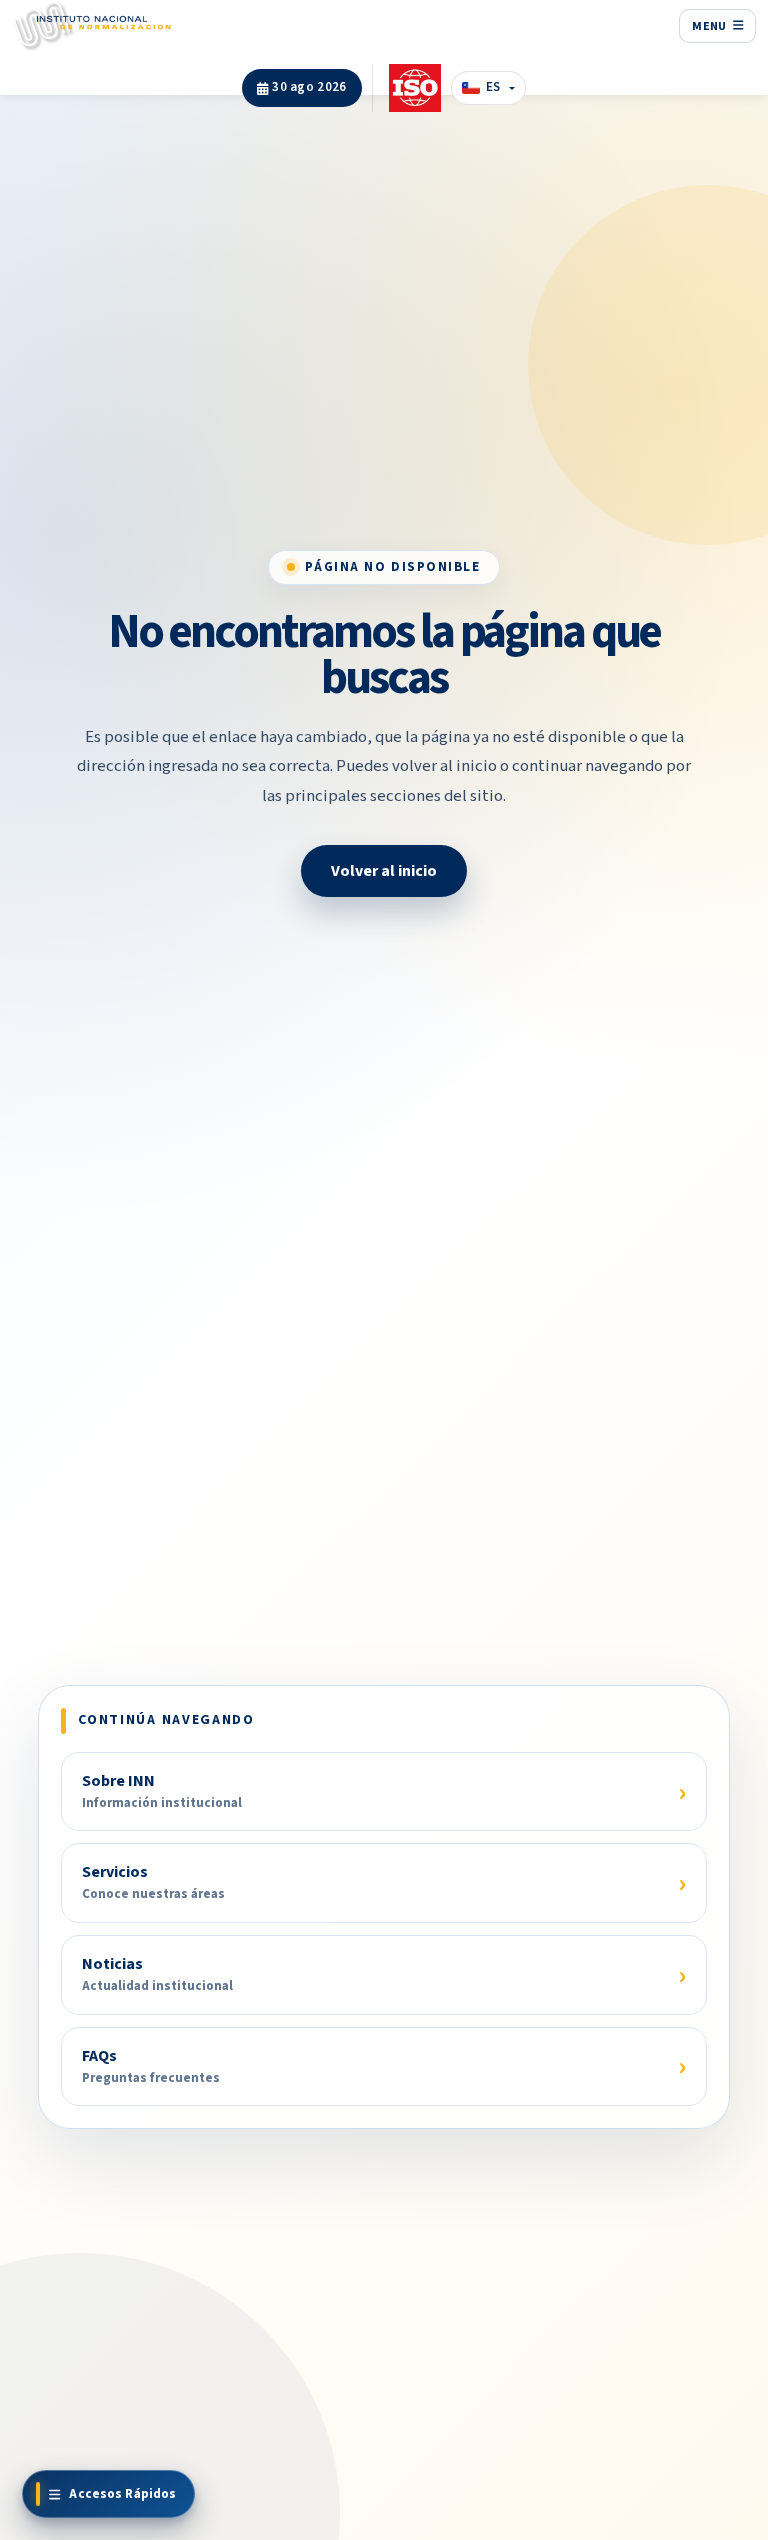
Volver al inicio (384, 871)
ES (493, 87)
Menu (710, 26)
